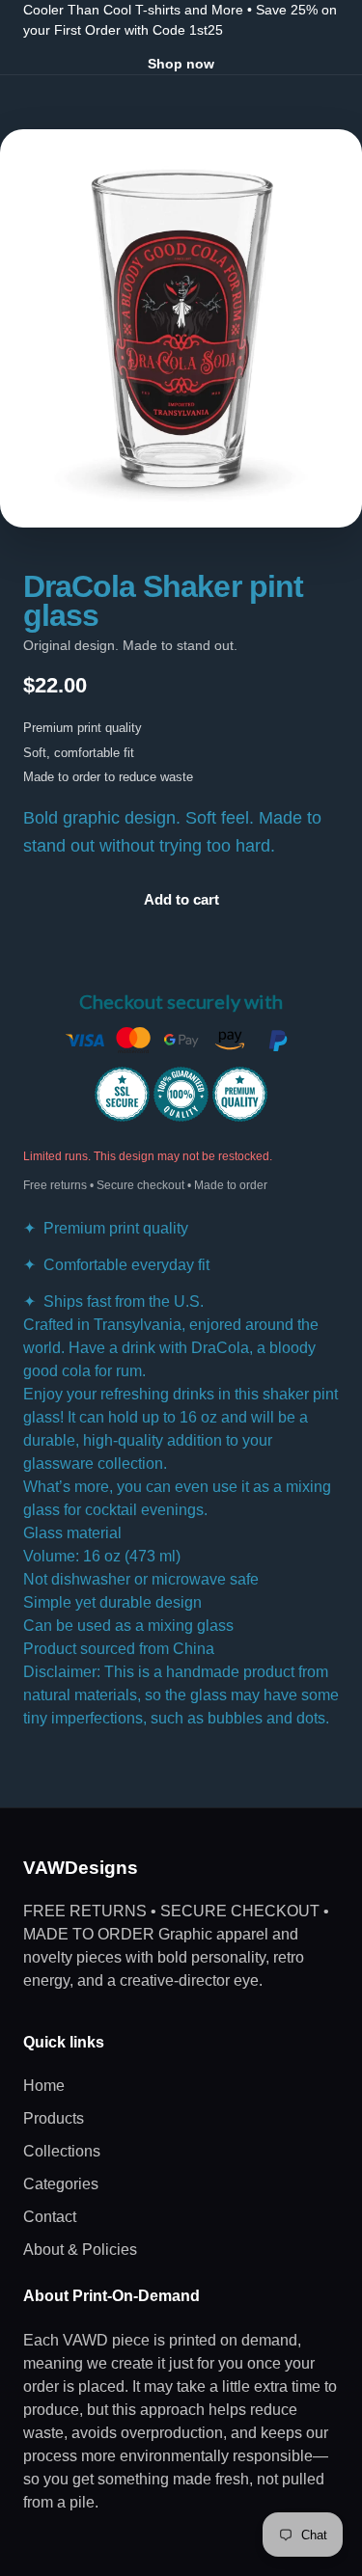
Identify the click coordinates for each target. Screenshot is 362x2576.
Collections (62, 2151)
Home (44, 2086)
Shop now (181, 64)
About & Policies (80, 2250)
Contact (50, 2217)
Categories (61, 2184)
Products (54, 2118)
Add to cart (181, 899)
